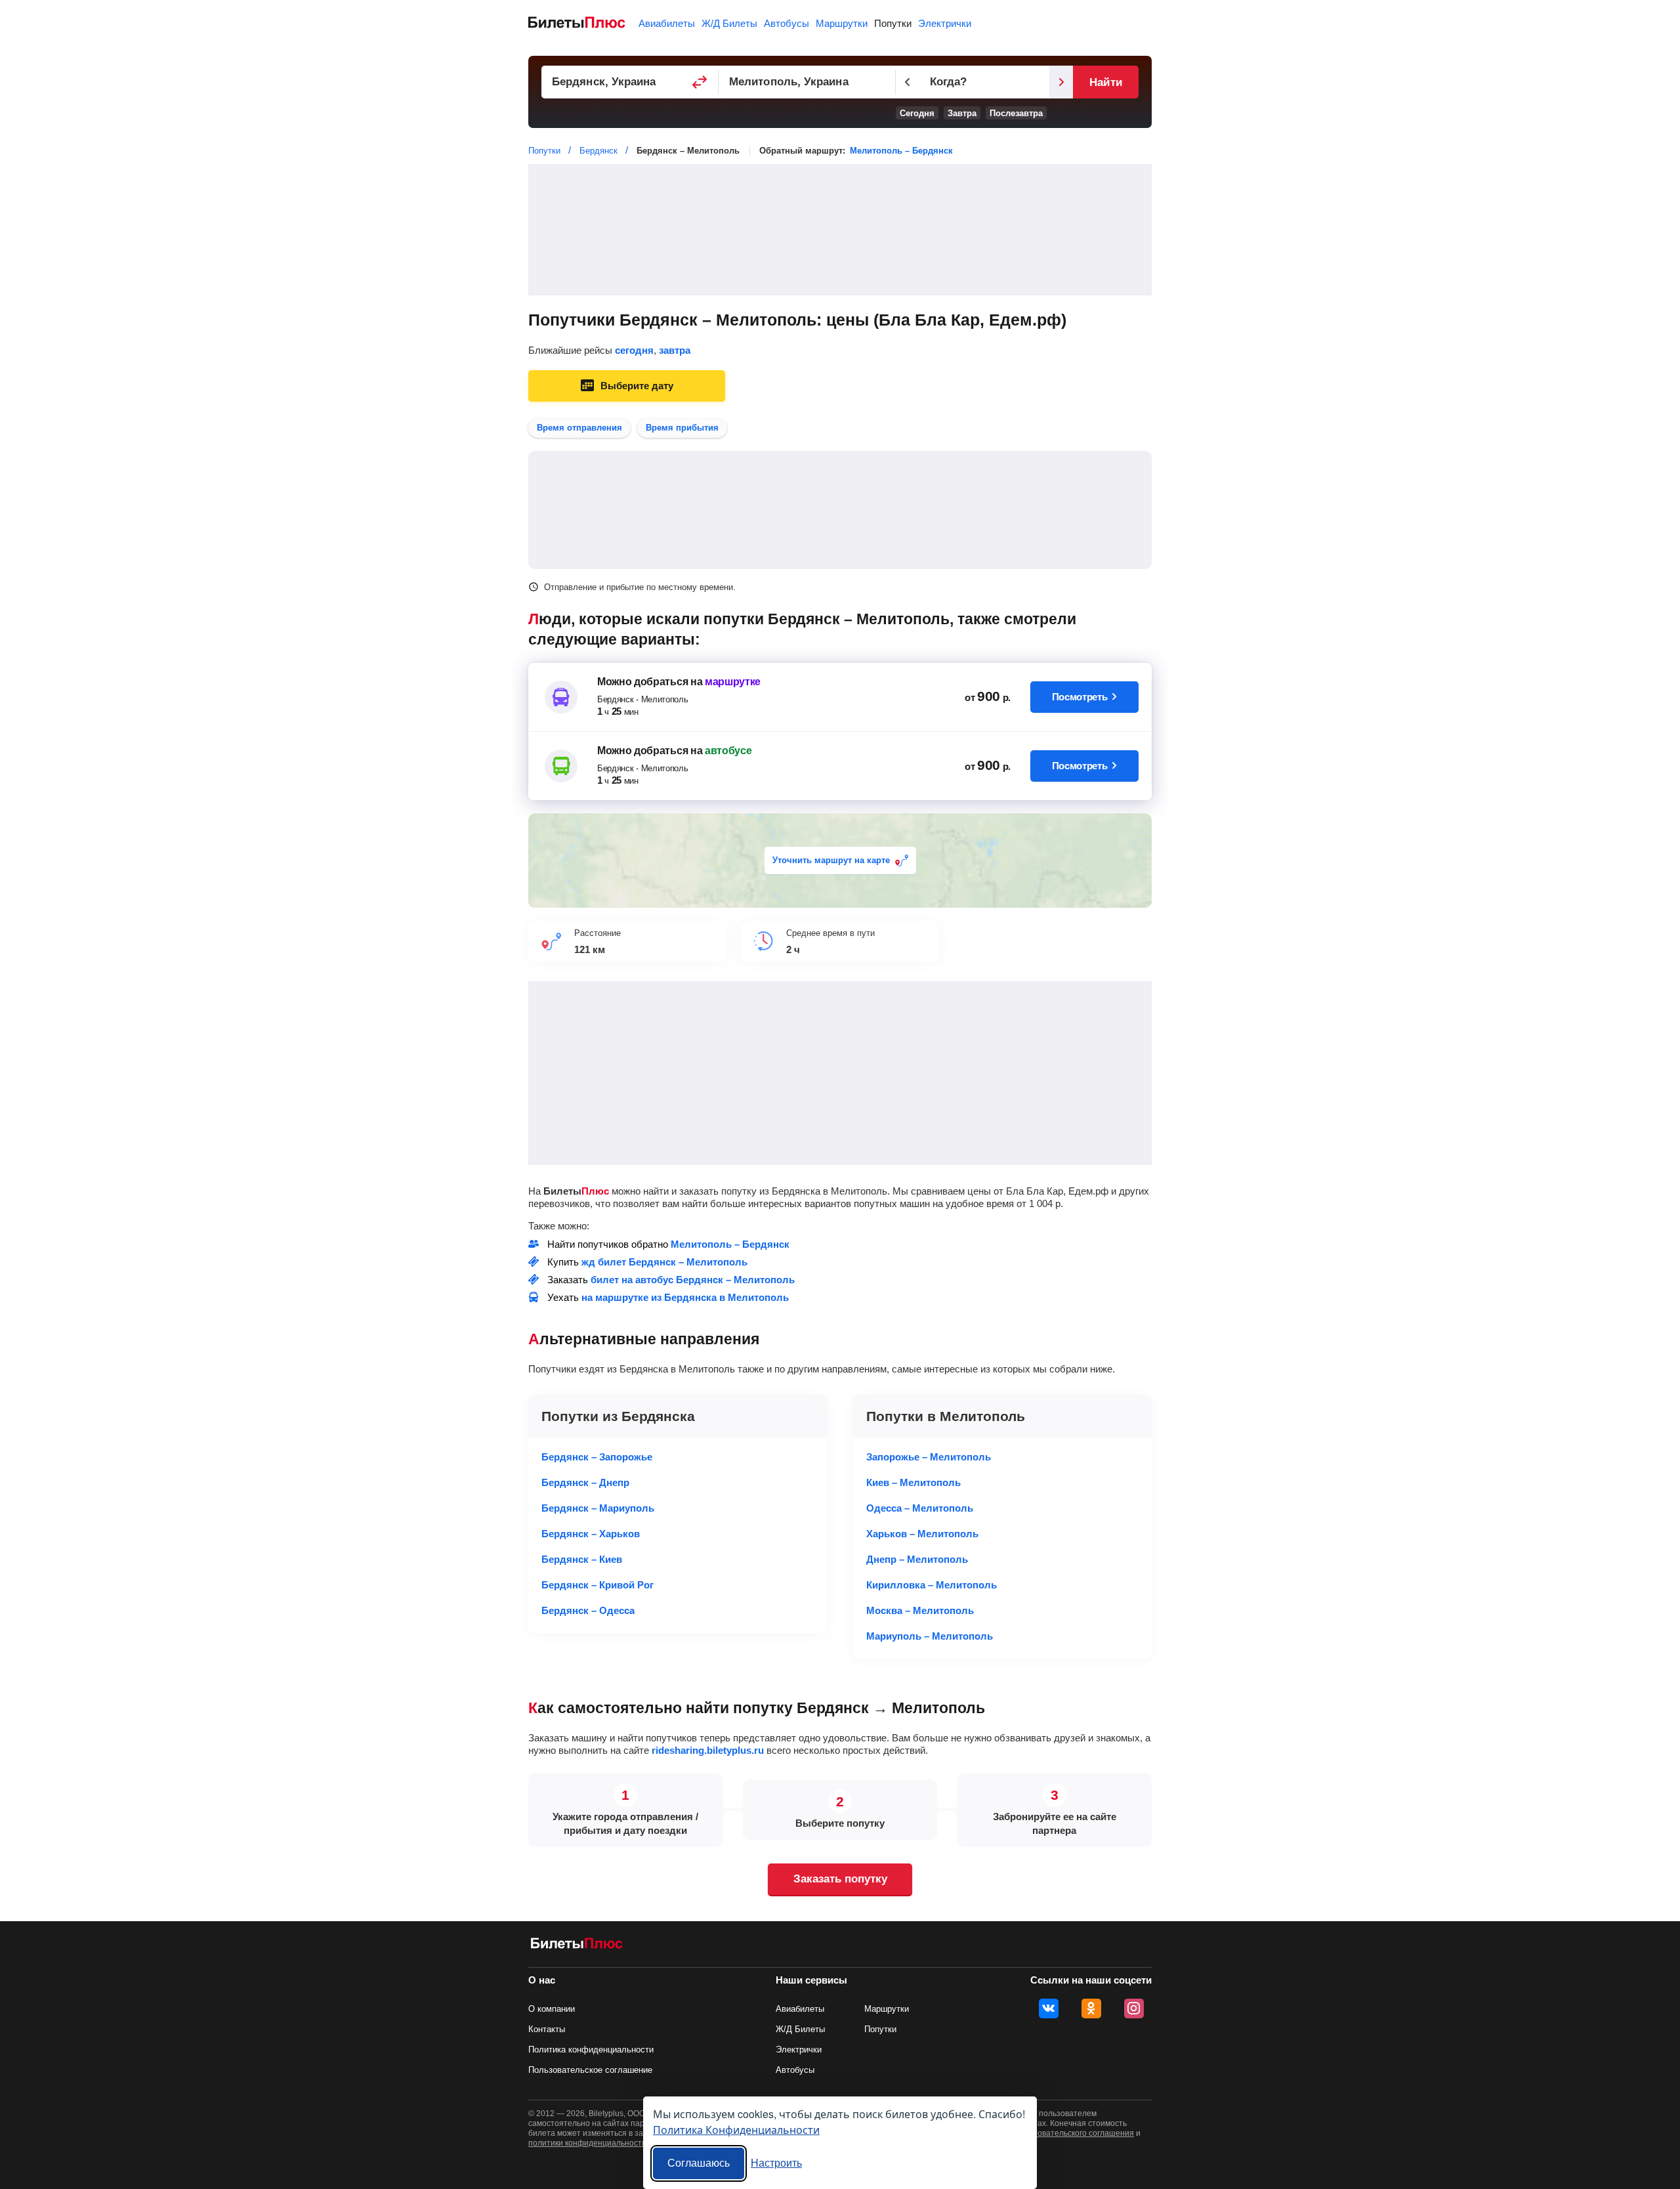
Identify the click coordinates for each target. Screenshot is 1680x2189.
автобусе (728, 751)
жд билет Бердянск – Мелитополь (664, 1262)
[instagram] (1134, 2008)
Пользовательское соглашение (590, 2070)
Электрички (945, 23)
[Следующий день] (1061, 82)
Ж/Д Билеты (729, 23)
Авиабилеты (667, 23)
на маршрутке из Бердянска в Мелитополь (685, 1297)
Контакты (547, 2029)
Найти (1105, 82)
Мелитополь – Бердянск (901, 151)
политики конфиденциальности (587, 2143)
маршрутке (733, 682)
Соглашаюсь (699, 2163)
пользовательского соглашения (1075, 2133)
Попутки (893, 23)
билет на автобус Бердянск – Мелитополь (693, 1280)
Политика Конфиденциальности (736, 2130)
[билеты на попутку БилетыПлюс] (577, 1946)
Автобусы (787, 23)
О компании (552, 2009)
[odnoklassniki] (1091, 2008)
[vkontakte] (1049, 2008)
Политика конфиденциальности (591, 2050)
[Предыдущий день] (908, 82)
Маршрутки (842, 23)
